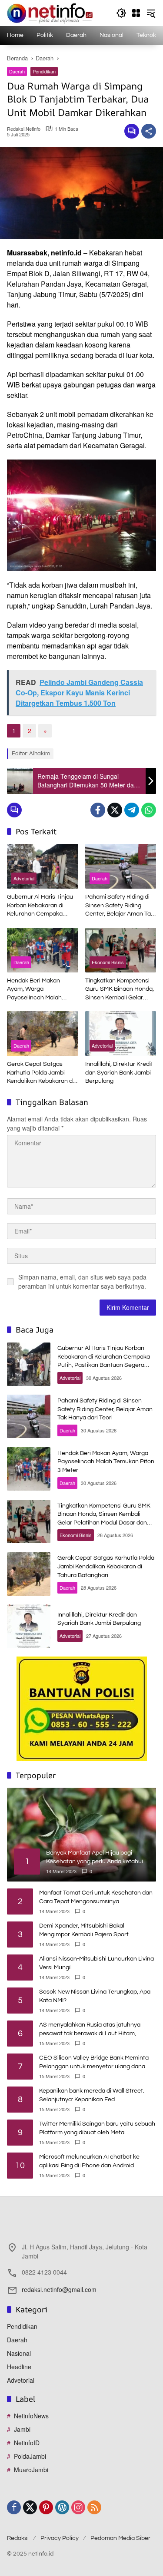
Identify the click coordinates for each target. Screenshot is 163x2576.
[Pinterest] (46, 2507)
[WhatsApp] (149, 810)
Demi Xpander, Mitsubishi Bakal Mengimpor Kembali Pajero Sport (84, 1930)
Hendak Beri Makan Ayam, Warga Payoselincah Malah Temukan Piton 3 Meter (38, 990)
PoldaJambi (30, 2456)
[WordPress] (62, 2507)
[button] (121, 13)
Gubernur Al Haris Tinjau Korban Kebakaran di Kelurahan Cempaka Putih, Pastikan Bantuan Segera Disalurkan (40, 906)
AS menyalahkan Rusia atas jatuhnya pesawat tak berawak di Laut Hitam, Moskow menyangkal (90, 2030)
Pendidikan (44, 71)
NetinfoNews (31, 2416)
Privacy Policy (60, 2538)
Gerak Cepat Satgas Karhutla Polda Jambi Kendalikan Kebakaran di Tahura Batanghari (40, 1073)
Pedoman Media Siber (120, 2538)
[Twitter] (115, 810)
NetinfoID (27, 2443)
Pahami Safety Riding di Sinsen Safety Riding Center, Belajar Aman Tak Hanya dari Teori (120, 906)
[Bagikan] (149, 131)
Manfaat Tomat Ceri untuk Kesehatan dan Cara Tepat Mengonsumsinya (96, 1897)
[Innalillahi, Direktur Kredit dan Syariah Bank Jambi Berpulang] (121, 1033)
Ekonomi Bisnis (108, 962)
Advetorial (24, 878)
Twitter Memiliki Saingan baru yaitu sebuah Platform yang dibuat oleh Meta (97, 2128)
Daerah (17, 71)
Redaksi (18, 2538)
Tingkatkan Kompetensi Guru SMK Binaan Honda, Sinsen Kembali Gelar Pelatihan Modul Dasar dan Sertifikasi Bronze (120, 990)
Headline (19, 2367)
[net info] (50, 12)
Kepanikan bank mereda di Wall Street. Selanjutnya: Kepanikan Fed (92, 2095)
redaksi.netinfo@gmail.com (59, 2289)
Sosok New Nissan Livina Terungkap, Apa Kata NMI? (95, 1996)
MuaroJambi (31, 2470)
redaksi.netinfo (24, 129)
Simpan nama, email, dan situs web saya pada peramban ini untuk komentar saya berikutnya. (82, 1281)
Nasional (19, 2353)
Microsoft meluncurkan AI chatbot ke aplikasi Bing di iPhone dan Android (89, 2161)
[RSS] (94, 2507)
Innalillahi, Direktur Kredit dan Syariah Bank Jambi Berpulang (119, 1073)
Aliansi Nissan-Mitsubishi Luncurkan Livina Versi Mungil (96, 1963)
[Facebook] (98, 810)
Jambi (22, 2429)
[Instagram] (78, 2507)
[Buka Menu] (136, 13)
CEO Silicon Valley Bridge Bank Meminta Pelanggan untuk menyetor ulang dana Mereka (94, 2063)
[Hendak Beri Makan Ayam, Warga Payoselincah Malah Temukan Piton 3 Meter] (43, 950)
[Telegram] (132, 810)
